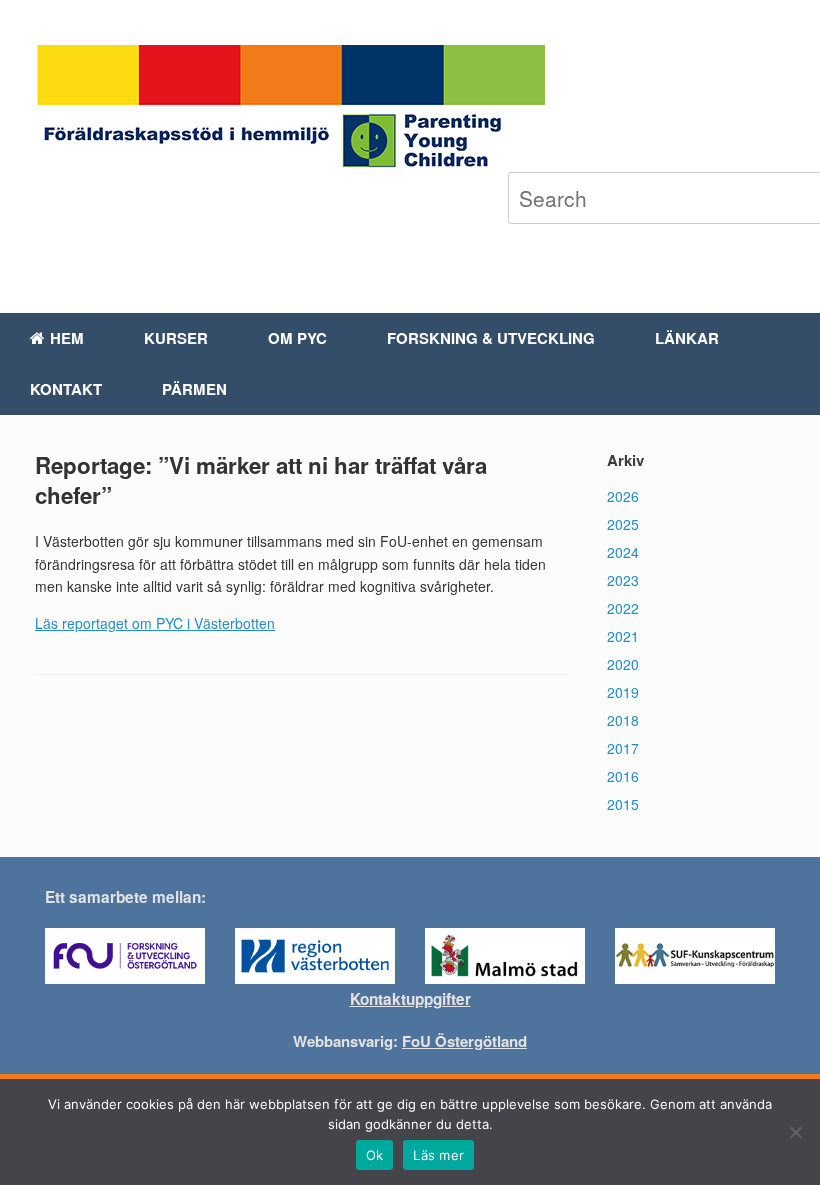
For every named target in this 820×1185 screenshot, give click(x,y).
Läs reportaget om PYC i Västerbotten (155, 623)
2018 (623, 720)
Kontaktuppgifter (410, 999)
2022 (623, 608)
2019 (623, 692)
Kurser (176, 338)
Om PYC (297, 338)
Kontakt (66, 389)
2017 (623, 748)
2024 (623, 552)
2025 (623, 524)
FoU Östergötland (464, 1041)
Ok (375, 1155)
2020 (623, 664)
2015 (623, 804)
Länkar (687, 338)
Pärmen (194, 389)
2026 (623, 496)
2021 (623, 636)
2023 (623, 580)
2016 (623, 776)
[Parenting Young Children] (290, 108)
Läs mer (438, 1155)
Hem (67, 338)
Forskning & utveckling (491, 338)
